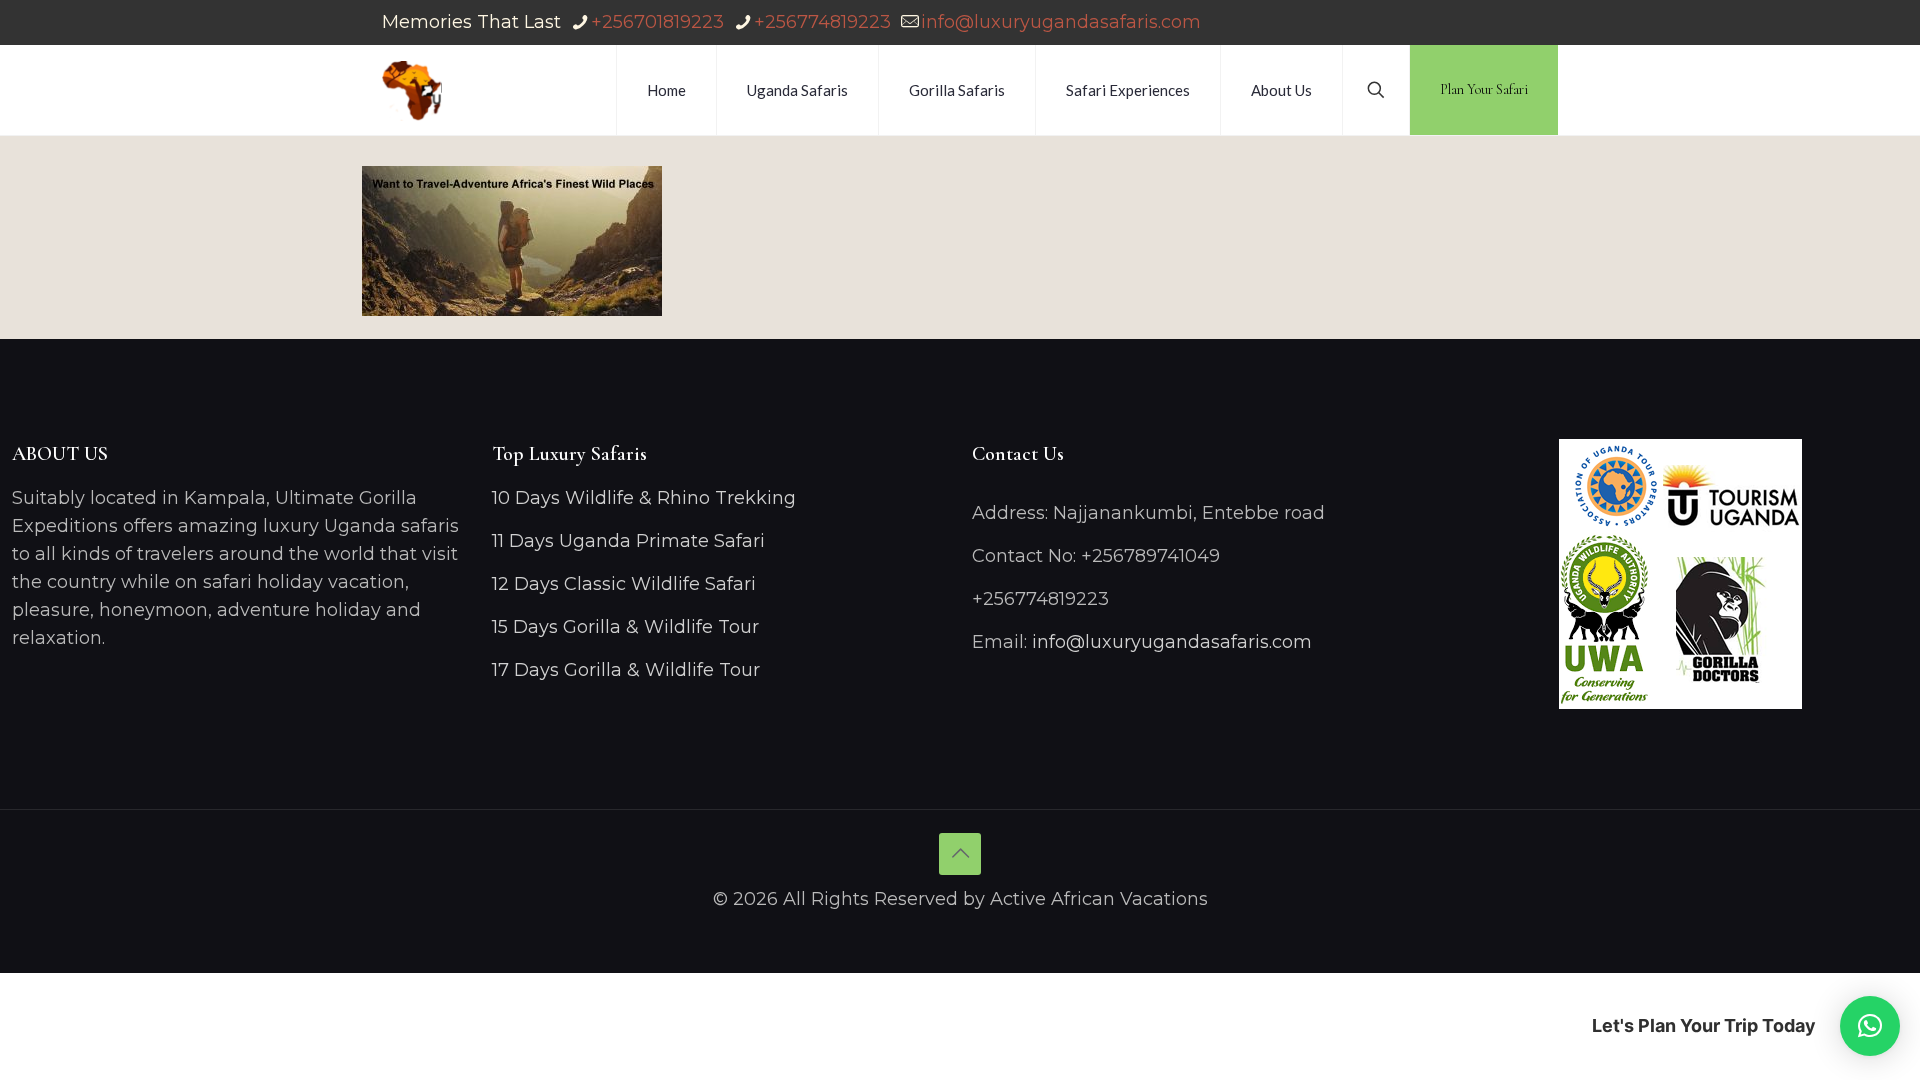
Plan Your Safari (1484, 89)
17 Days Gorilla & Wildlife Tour (626, 670)
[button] (1870, 1026)
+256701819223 (657, 22)
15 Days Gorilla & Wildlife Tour (625, 627)
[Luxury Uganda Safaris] (412, 90)
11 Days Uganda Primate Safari (628, 541)
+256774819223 (822, 22)
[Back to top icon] (960, 854)
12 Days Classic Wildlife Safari (624, 584)
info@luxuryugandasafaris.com (1061, 22)
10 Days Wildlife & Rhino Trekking (646, 498)
